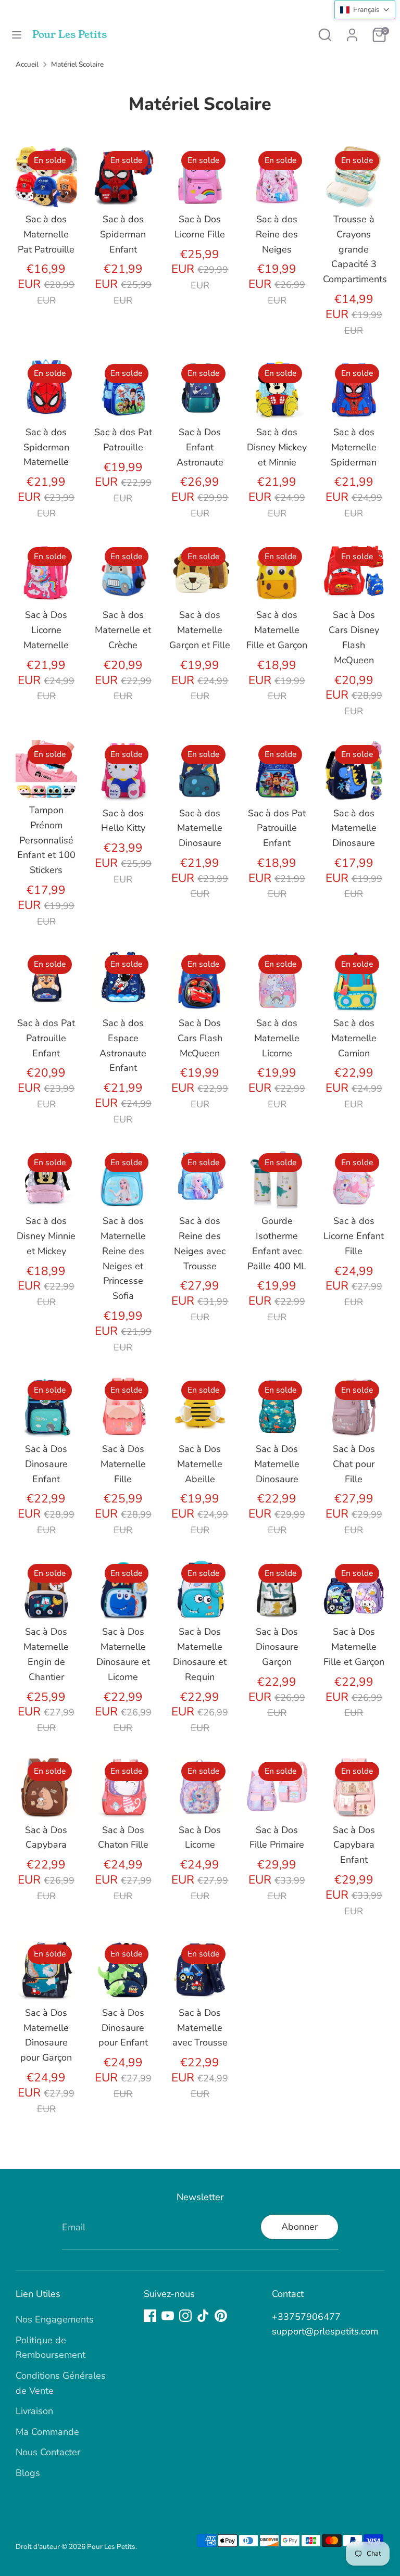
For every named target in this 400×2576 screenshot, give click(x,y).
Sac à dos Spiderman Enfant (123, 234)
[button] (365, 10)
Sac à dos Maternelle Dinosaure (200, 828)
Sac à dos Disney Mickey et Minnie (277, 447)
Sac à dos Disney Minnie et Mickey (46, 1236)
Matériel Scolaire (77, 64)
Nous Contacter (48, 2452)
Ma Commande (47, 2432)
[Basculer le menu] (17, 35)
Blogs (28, 2473)
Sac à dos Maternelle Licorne (277, 1038)
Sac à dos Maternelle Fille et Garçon (277, 630)
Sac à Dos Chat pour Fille (354, 1464)
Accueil (27, 64)
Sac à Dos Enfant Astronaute (200, 447)
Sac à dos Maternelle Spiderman (354, 447)
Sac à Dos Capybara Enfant (354, 1845)
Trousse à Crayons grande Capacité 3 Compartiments (355, 249)
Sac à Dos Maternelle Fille (123, 1464)
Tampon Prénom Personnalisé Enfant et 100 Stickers (46, 840)
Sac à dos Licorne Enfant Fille (354, 1236)
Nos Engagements (55, 2319)
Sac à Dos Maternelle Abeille (200, 1464)
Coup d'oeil (47, 182)
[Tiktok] (203, 2316)
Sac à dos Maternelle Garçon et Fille (200, 630)
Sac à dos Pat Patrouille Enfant (277, 828)
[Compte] (352, 32)
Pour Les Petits (70, 35)
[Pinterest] (221, 2316)
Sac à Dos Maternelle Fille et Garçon (354, 1647)
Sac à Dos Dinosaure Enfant (46, 1464)
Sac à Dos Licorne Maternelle (46, 630)
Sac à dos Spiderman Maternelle (46, 447)
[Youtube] (168, 2316)
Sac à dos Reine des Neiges (277, 234)
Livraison (34, 2411)
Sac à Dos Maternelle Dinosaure (277, 1464)
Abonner (299, 2227)
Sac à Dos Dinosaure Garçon (277, 1647)
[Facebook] (150, 2316)
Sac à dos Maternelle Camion (354, 1038)
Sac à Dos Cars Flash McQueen (200, 1038)
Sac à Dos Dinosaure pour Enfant (123, 2028)
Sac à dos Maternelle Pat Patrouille (46, 234)
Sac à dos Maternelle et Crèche (123, 630)
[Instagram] (185, 2316)
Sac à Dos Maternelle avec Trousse (200, 2028)
